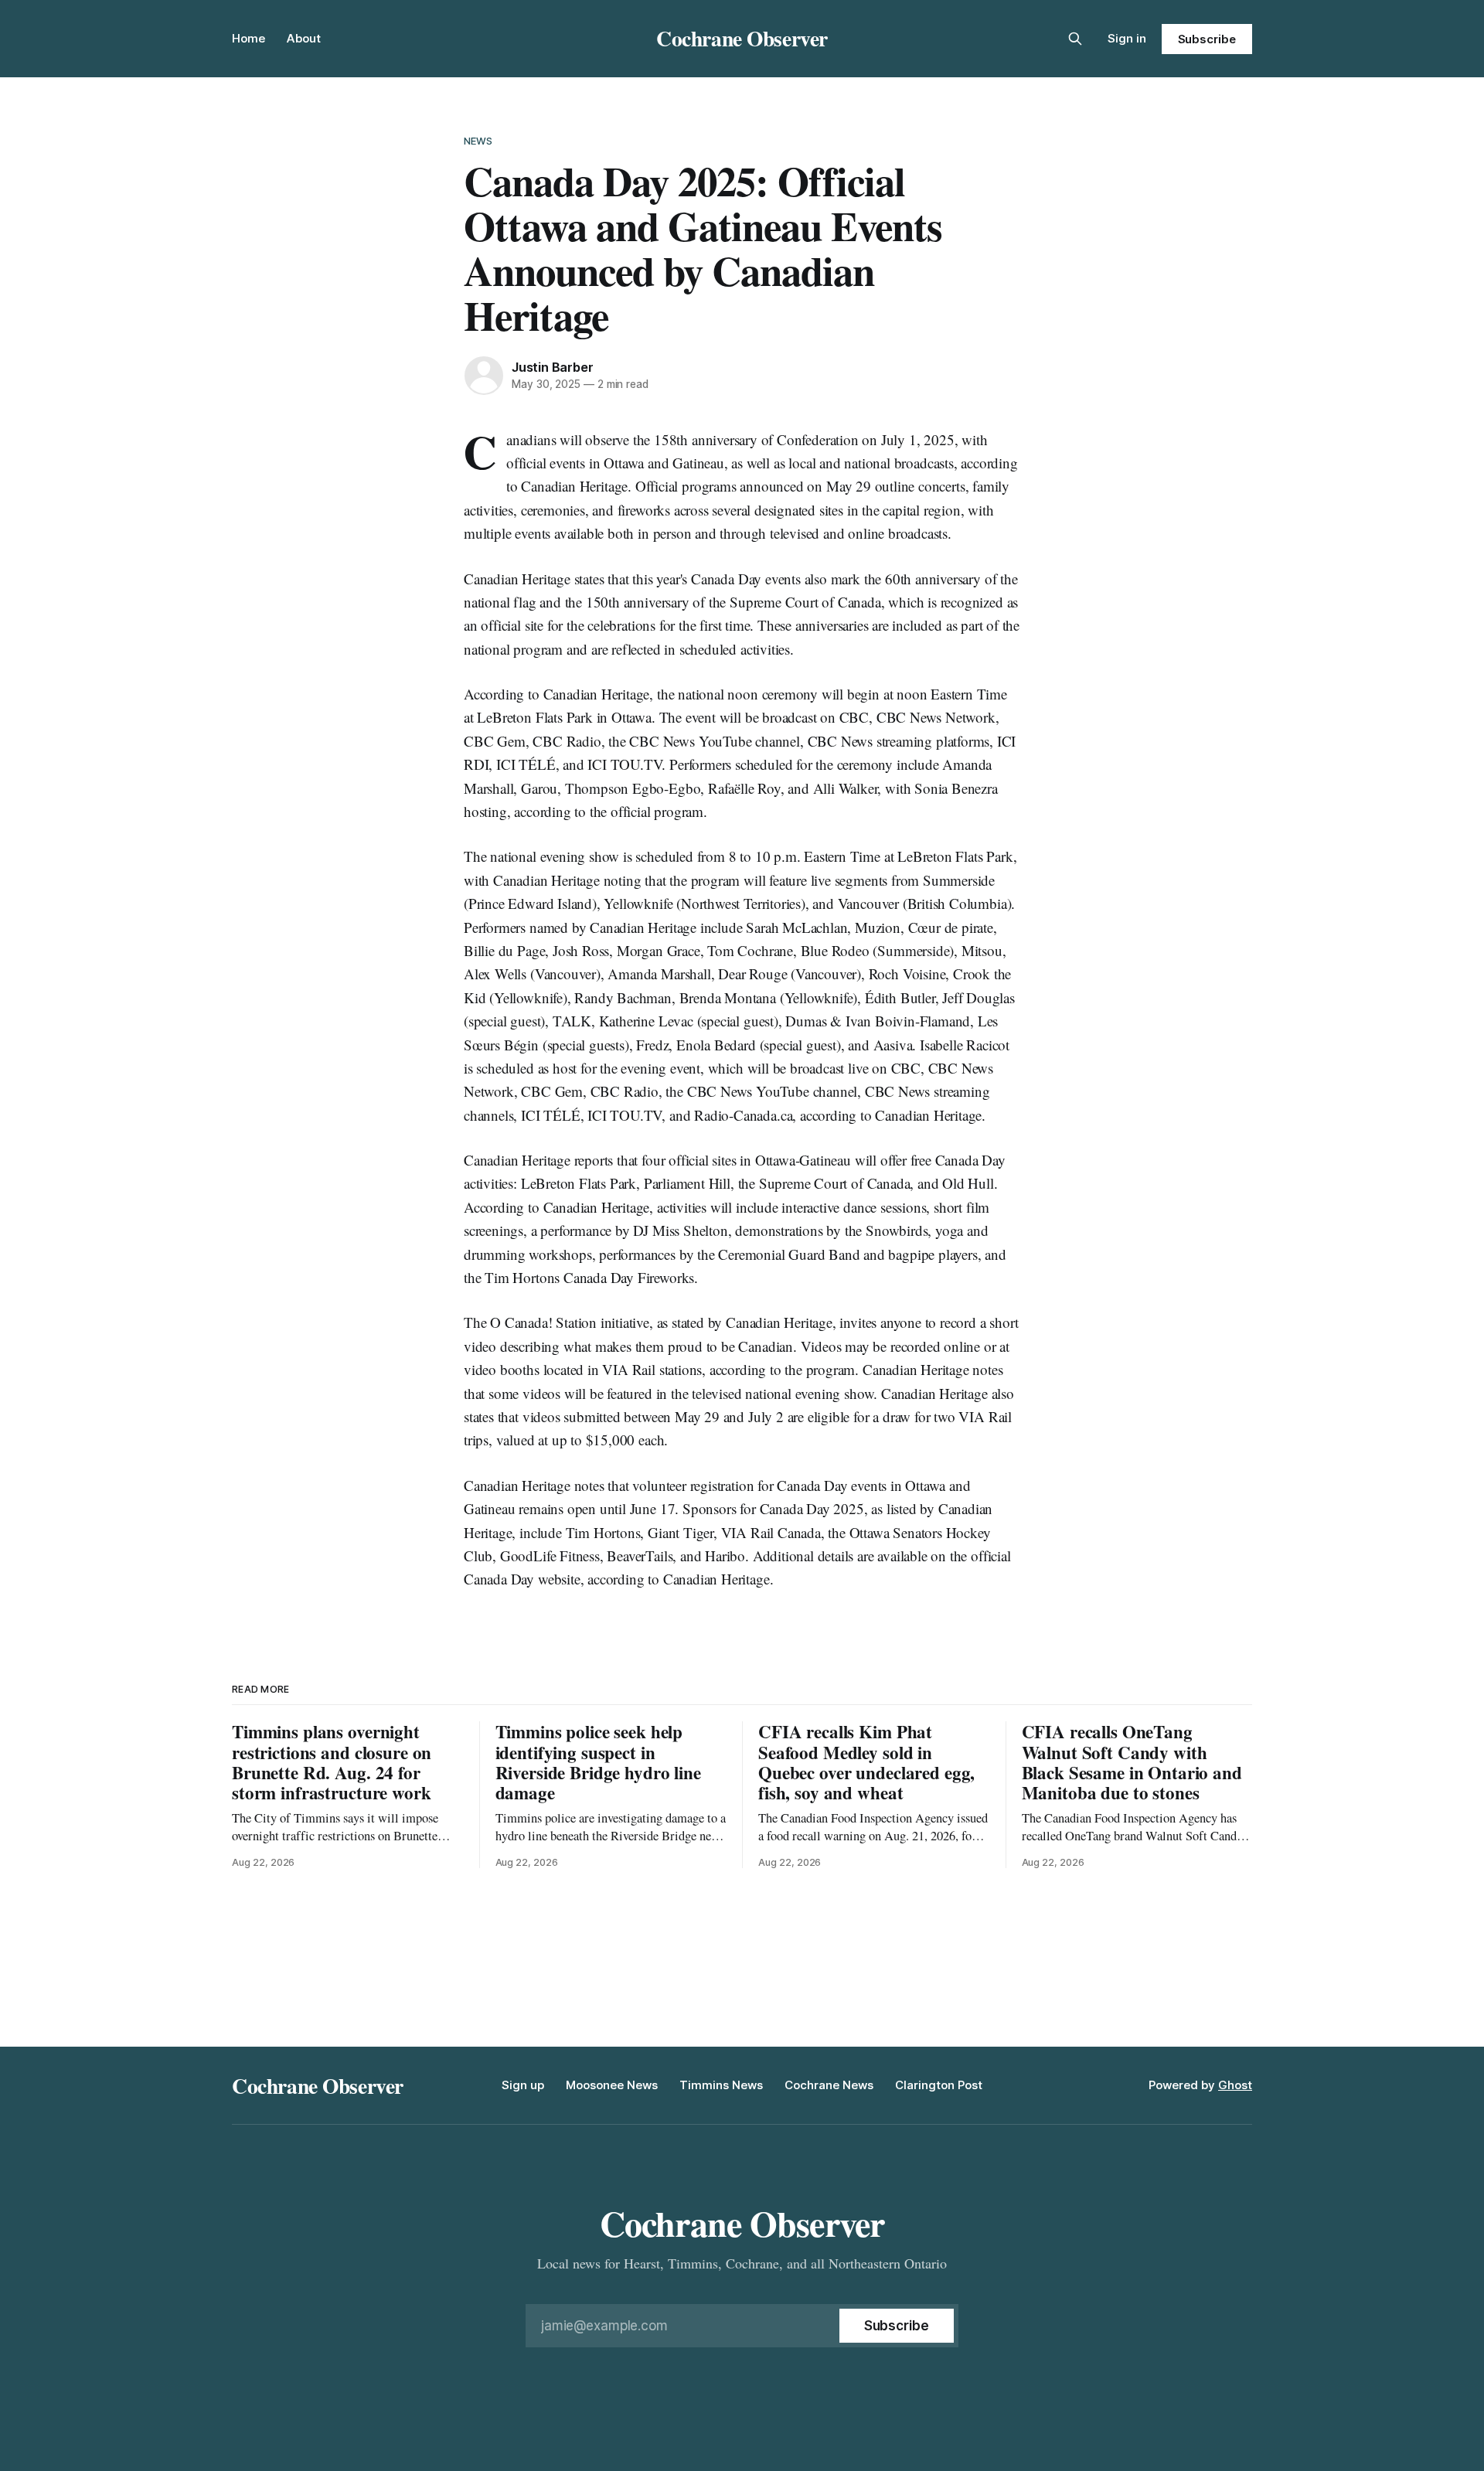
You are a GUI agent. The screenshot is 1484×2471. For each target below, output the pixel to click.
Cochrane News (829, 2085)
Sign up (523, 2085)
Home (248, 38)
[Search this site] (1075, 39)
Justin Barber (552, 367)
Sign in (1127, 38)
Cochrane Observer (742, 38)
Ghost (1235, 2085)
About (304, 38)
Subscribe (1207, 39)
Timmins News (721, 2085)
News (478, 141)
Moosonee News (612, 2085)
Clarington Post (939, 2085)
